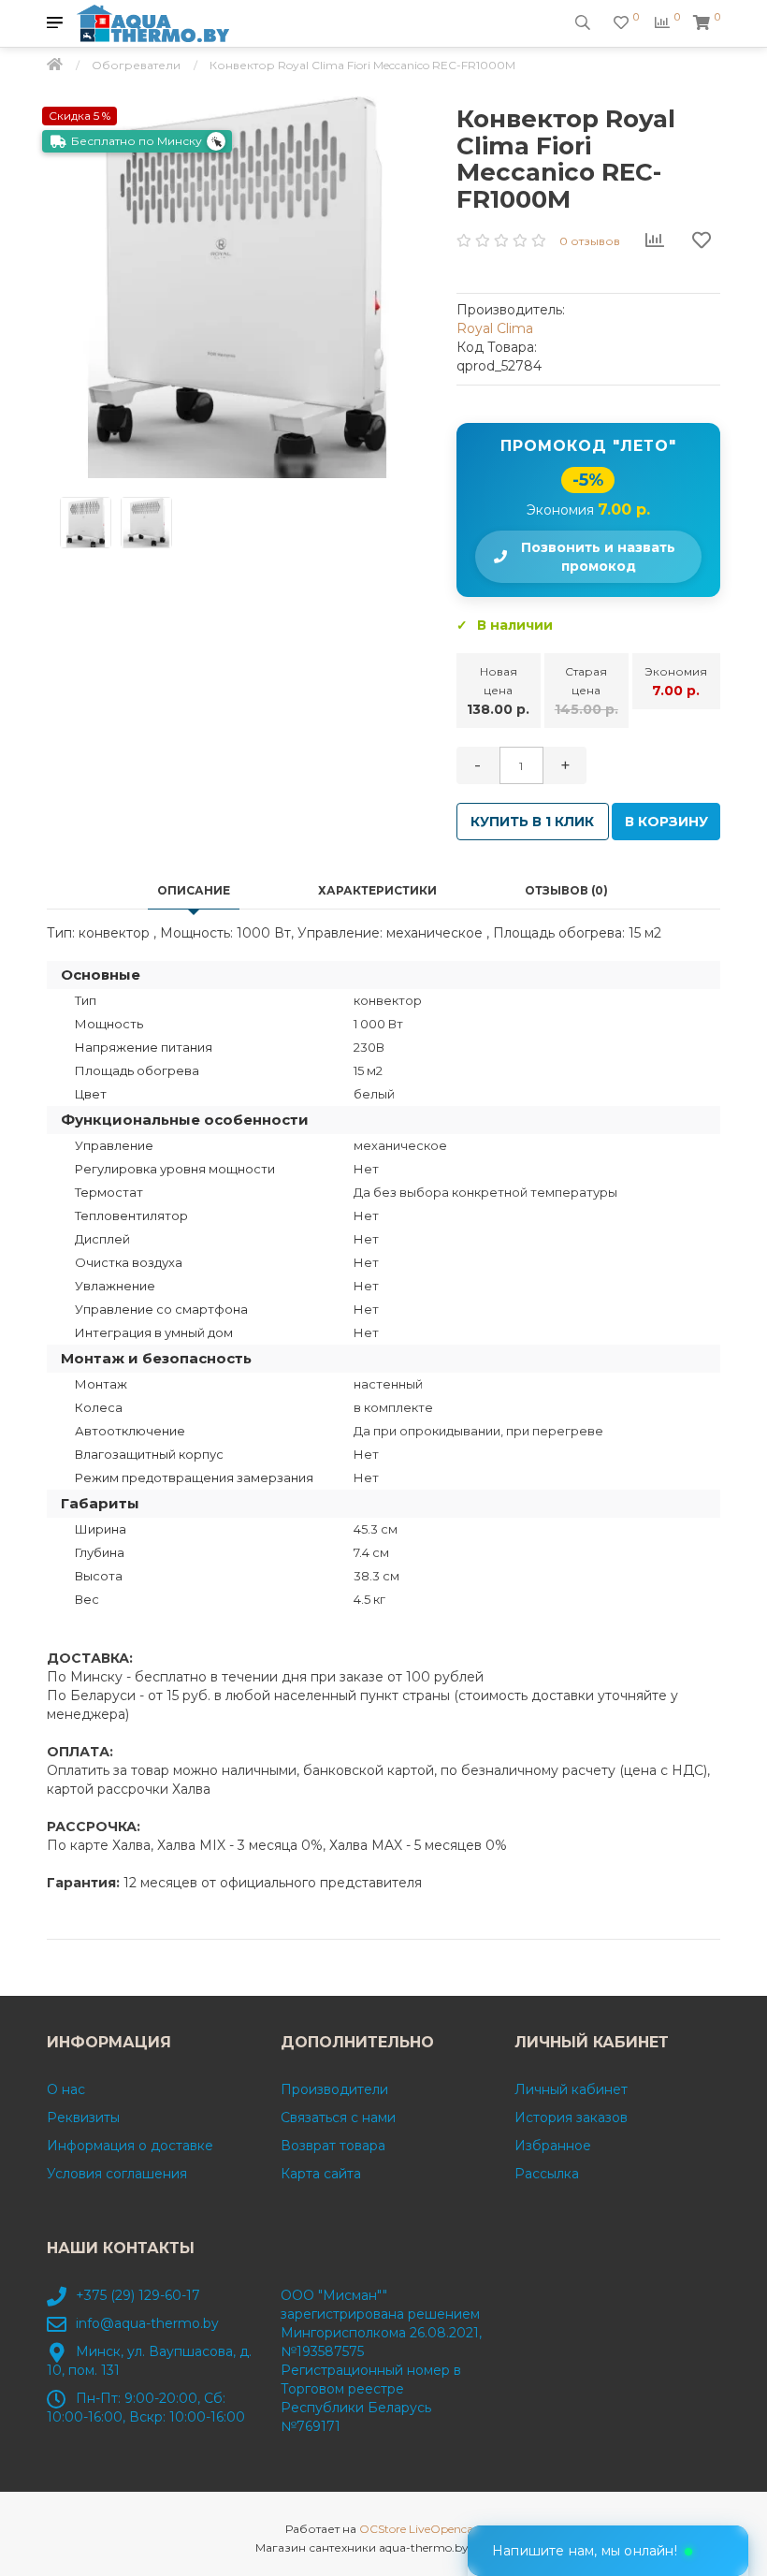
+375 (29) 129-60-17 (138, 2295)
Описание (194, 890)
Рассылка (547, 2174)
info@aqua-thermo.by (147, 2323)
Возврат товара (333, 2146)
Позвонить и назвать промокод (598, 557)
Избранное (553, 2146)
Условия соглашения (117, 2174)
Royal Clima (495, 328)
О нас (66, 2089)
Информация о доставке (130, 2146)
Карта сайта (321, 2174)
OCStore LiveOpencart (421, 2529)
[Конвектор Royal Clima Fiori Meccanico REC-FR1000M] (238, 287)
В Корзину (666, 822)
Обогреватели (136, 65)
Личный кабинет (571, 2089)
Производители (334, 2089)
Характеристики (377, 890)
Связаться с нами (338, 2118)
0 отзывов (590, 241)
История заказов (571, 2118)
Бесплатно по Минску (137, 141)
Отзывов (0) (566, 890)
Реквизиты (83, 2118)
